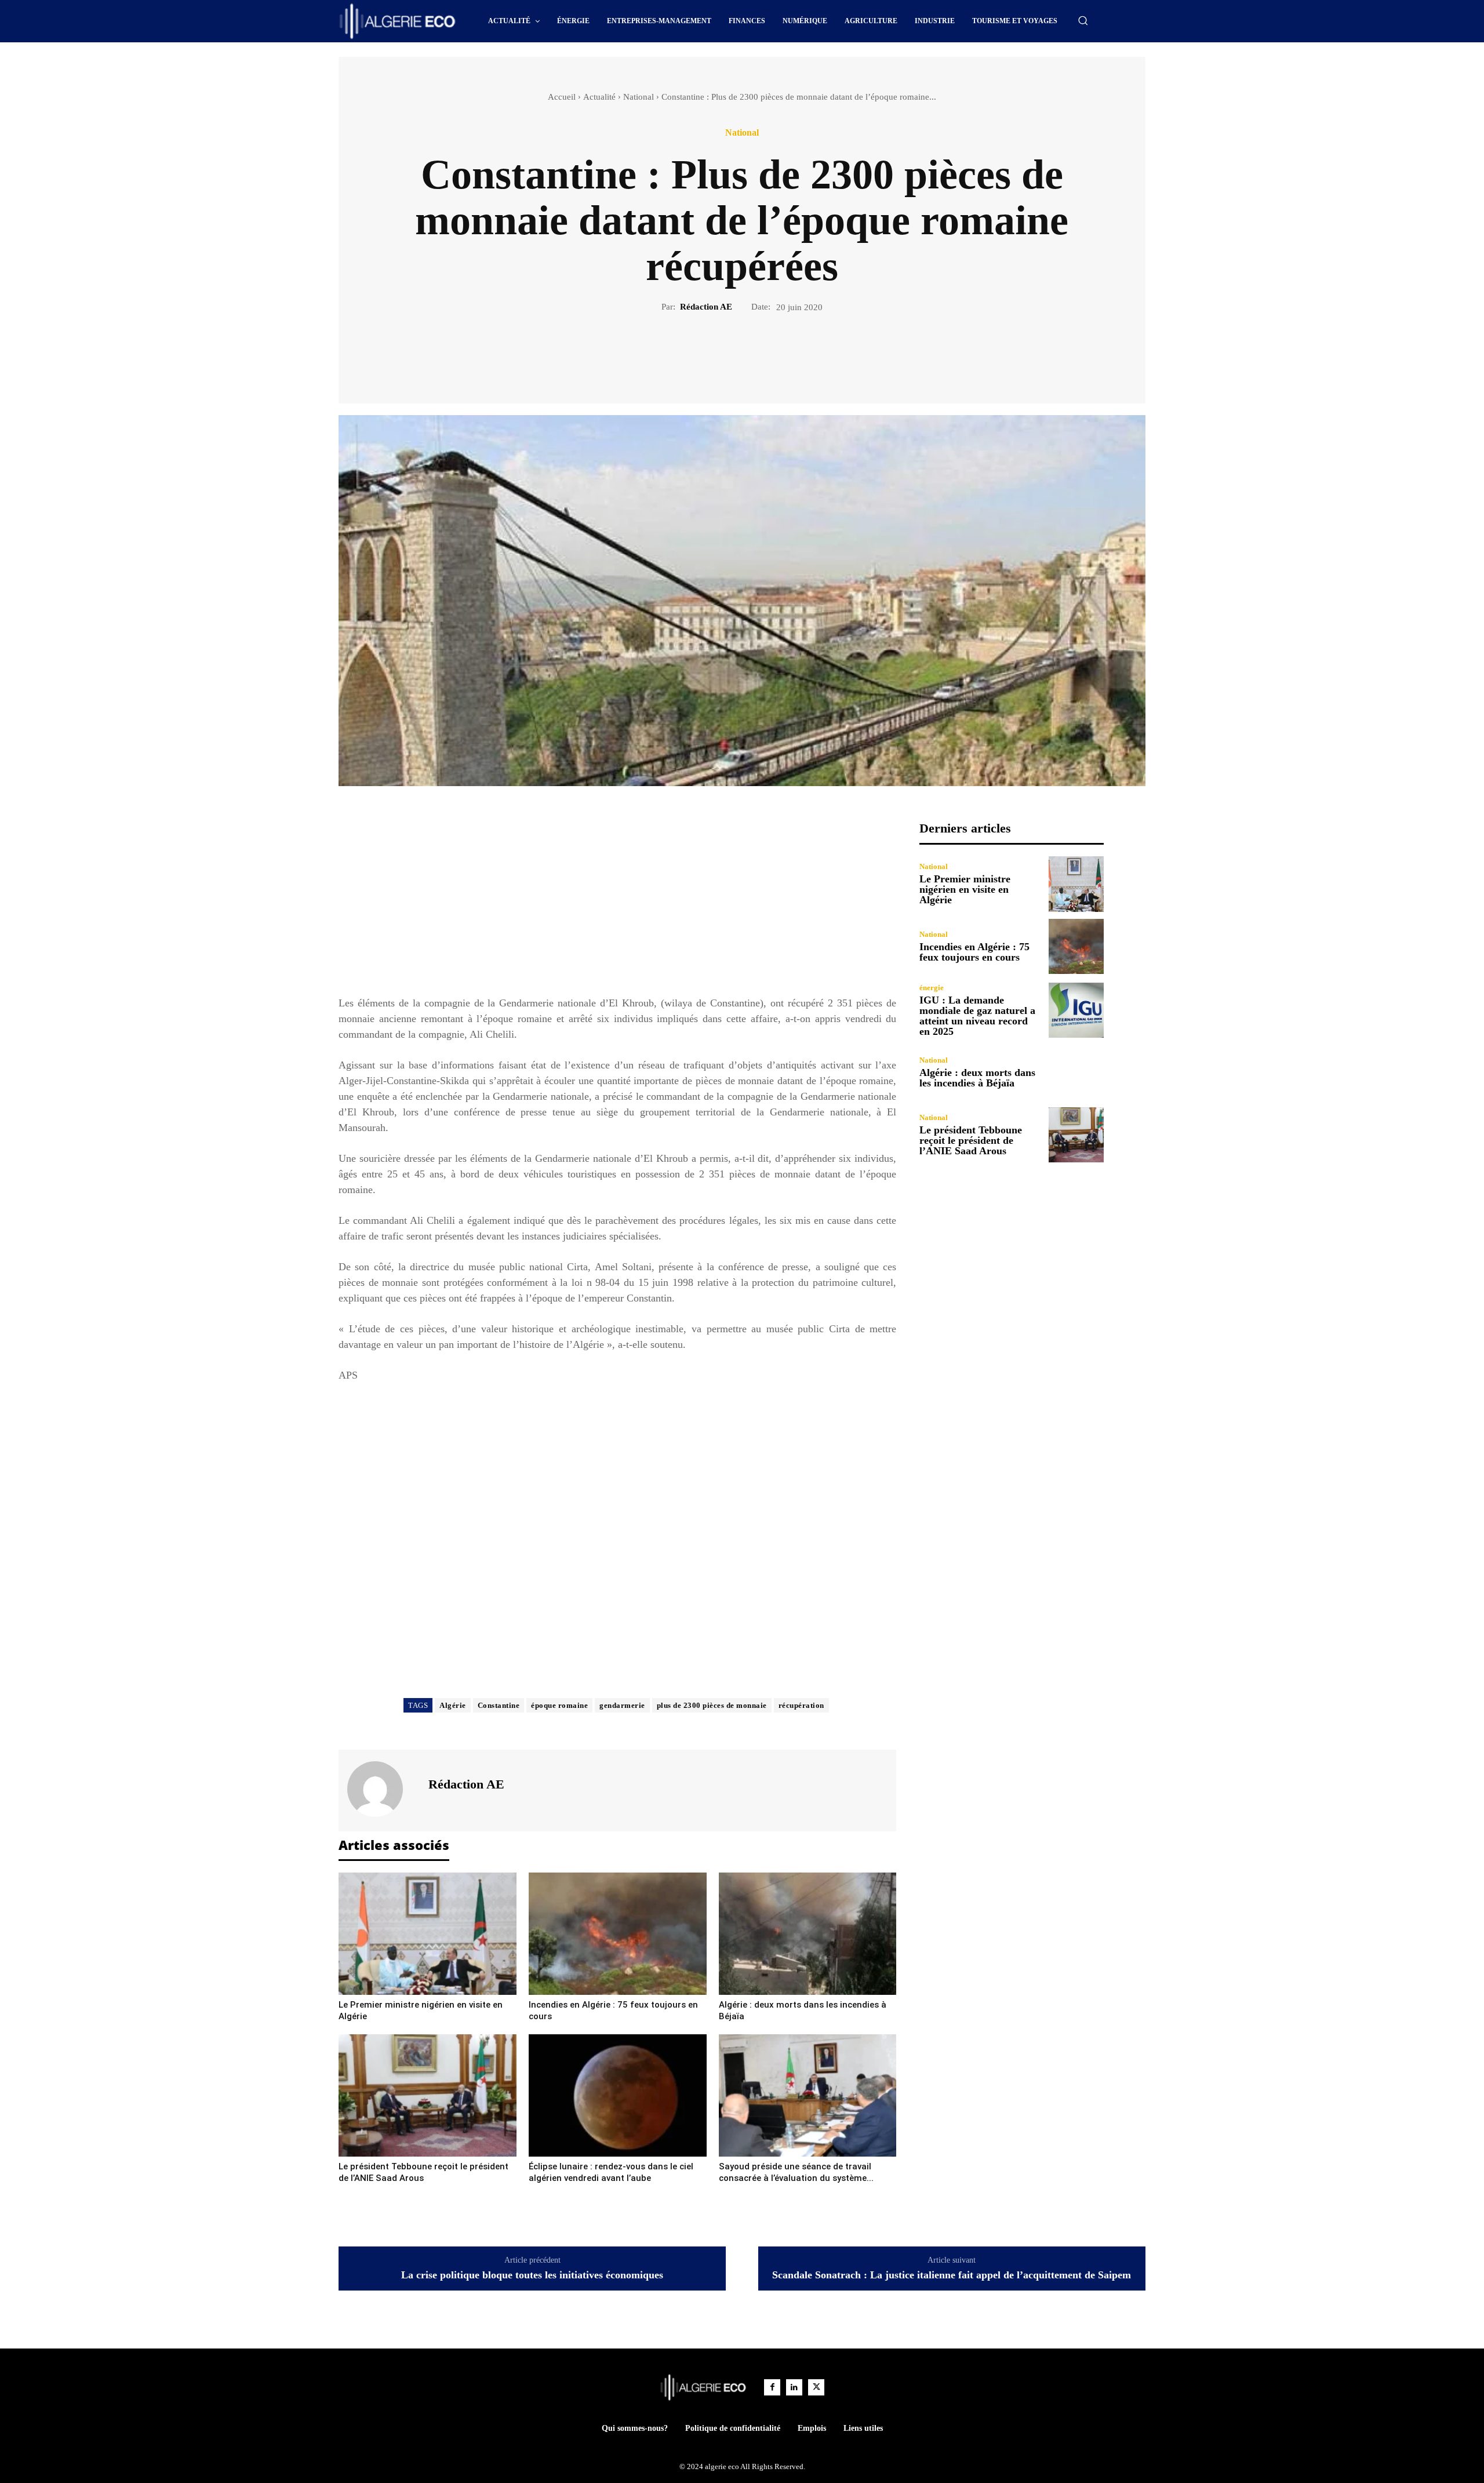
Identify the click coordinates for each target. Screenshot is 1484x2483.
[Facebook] (702, 353)
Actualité (599, 97)
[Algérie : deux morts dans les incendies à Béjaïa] (808, 1934)
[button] (1083, 20)
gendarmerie (622, 1705)
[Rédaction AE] (382, 1789)
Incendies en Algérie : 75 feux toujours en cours (974, 952)
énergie (932, 988)
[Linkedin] (794, 2387)
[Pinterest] (755, 353)
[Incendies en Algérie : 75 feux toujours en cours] (618, 1934)
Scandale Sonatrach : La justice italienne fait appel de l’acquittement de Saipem (952, 2275)
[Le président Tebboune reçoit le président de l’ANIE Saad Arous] (428, 2095)
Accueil (562, 97)
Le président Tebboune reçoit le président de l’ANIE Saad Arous (971, 1140)
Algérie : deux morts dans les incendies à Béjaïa (977, 1078)
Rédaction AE (706, 307)
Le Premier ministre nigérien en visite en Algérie (965, 889)
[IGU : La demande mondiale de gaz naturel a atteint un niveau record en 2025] (1076, 1010)
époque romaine (559, 1705)
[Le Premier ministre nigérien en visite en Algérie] (428, 1934)
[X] (729, 353)
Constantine (499, 1705)
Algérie (453, 1705)
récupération (801, 1705)
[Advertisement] (617, 902)
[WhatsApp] (782, 353)
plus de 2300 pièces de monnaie (712, 1705)
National (639, 97)
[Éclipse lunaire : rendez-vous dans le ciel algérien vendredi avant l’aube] (618, 2095)
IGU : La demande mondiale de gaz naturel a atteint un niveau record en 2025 (977, 1016)
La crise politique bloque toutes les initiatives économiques (532, 2275)
